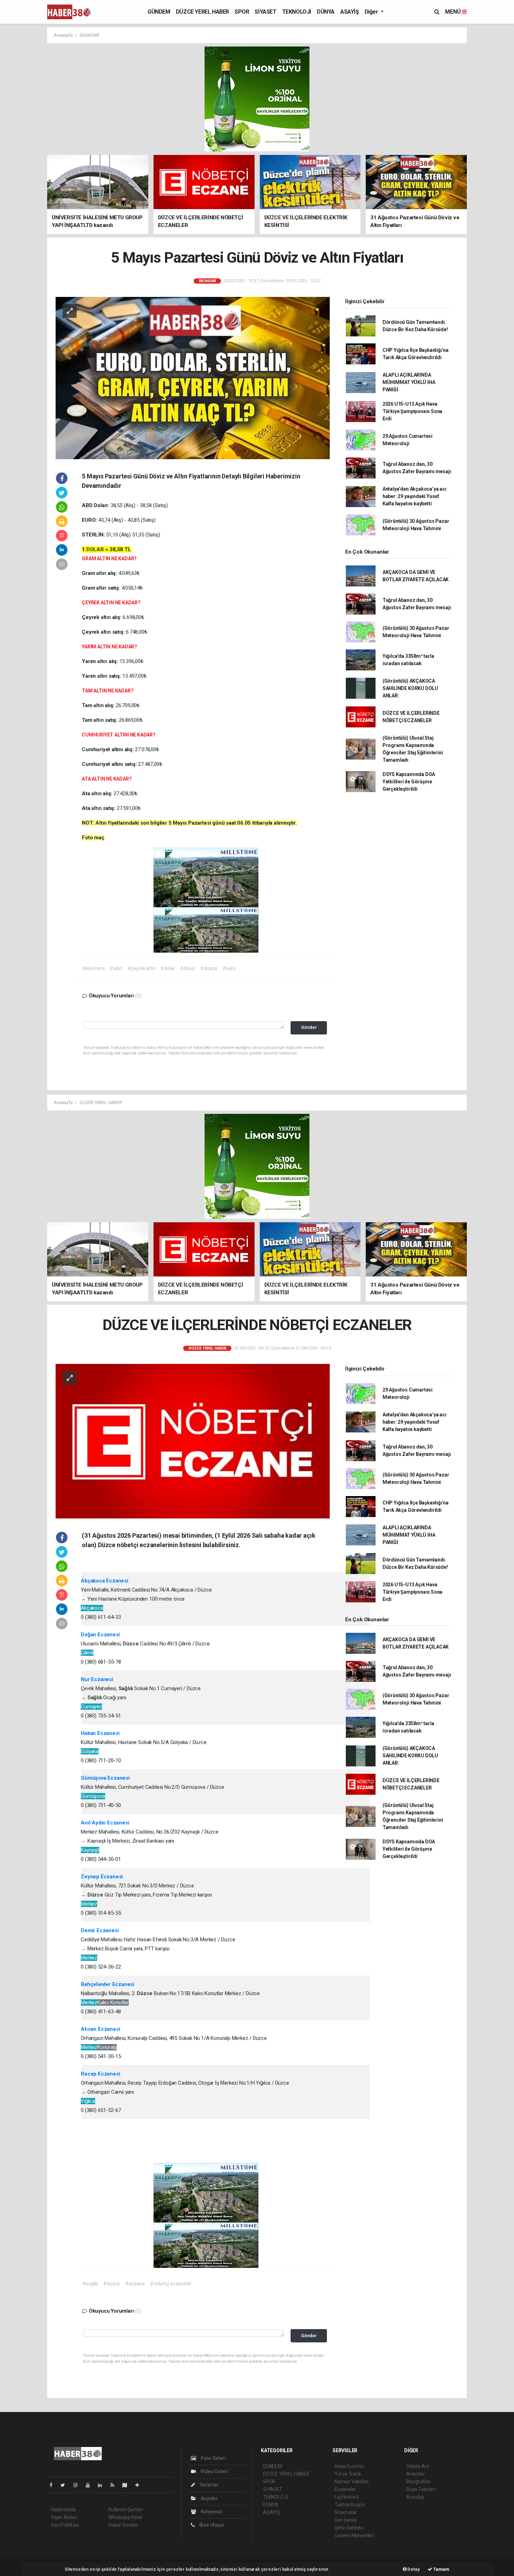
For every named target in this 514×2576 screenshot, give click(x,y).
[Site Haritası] (128, 2485)
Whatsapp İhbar (125, 2517)
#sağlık (90, 2284)
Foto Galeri (213, 2458)
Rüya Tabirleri (421, 2489)
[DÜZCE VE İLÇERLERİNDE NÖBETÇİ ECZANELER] (193, 1441)
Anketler (415, 2474)
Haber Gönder (123, 2525)
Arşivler (209, 2498)
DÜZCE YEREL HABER (202, 12)
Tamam (441, 2569)
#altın (116, 968)
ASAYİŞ (350, 12)
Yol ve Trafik (348, 2474)
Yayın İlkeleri (64, 2517)
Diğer (372, 12)
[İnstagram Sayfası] (78, 2485)
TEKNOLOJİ (297, 12)
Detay (413, 2569)
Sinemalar (346, 2512)
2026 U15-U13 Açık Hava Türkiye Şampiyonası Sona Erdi (412, 411)
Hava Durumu (349, 2466)
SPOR (242, 12)
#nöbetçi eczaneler (171, 2284)
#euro (229, 968)
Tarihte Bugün (350, 2505)
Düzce (131, 1644)
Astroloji (415, 2497)
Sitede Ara (418, 2466)
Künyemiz (211, 2512)
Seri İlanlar (346, 2520)
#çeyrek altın (142, 968)
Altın (102, 823)
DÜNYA (326, 12)
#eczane (135, 2284)
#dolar (168, 968)
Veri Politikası (65, 2525)
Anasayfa (64, 35)
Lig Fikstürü (347, 2497)
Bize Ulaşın (211, 2525)
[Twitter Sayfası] (66, 2485)
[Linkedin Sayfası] (103, 2485)
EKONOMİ (90, 35)
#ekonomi (94, 968)
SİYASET (265, 12)
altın (102, 573)
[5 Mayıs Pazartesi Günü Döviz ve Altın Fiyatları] (193, 377)
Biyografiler (419, 2482)
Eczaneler (345, 2489)
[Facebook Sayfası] (54, 2485)
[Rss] (115, 2485)
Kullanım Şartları (126, 2510)
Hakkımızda (63, 2510)
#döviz (188, 968)
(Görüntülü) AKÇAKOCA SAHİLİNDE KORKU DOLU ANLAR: (410, 688)
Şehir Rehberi (349, 2528)
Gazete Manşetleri (354, 2535)
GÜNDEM (159, 12)
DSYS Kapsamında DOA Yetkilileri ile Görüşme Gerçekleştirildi (409, 782)
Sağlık (127, 1688)
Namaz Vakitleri (352, 2482)
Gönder (309, 1027)
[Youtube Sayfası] (91, 2485)
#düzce (209, 968)
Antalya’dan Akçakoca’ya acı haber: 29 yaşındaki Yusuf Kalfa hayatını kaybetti (415, 496)
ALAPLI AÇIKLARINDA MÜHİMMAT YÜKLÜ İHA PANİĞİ (409, 382)
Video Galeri (214, 2471)
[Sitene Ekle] (140, 2485)
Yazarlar (209, 2485)
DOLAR (96, 549)
